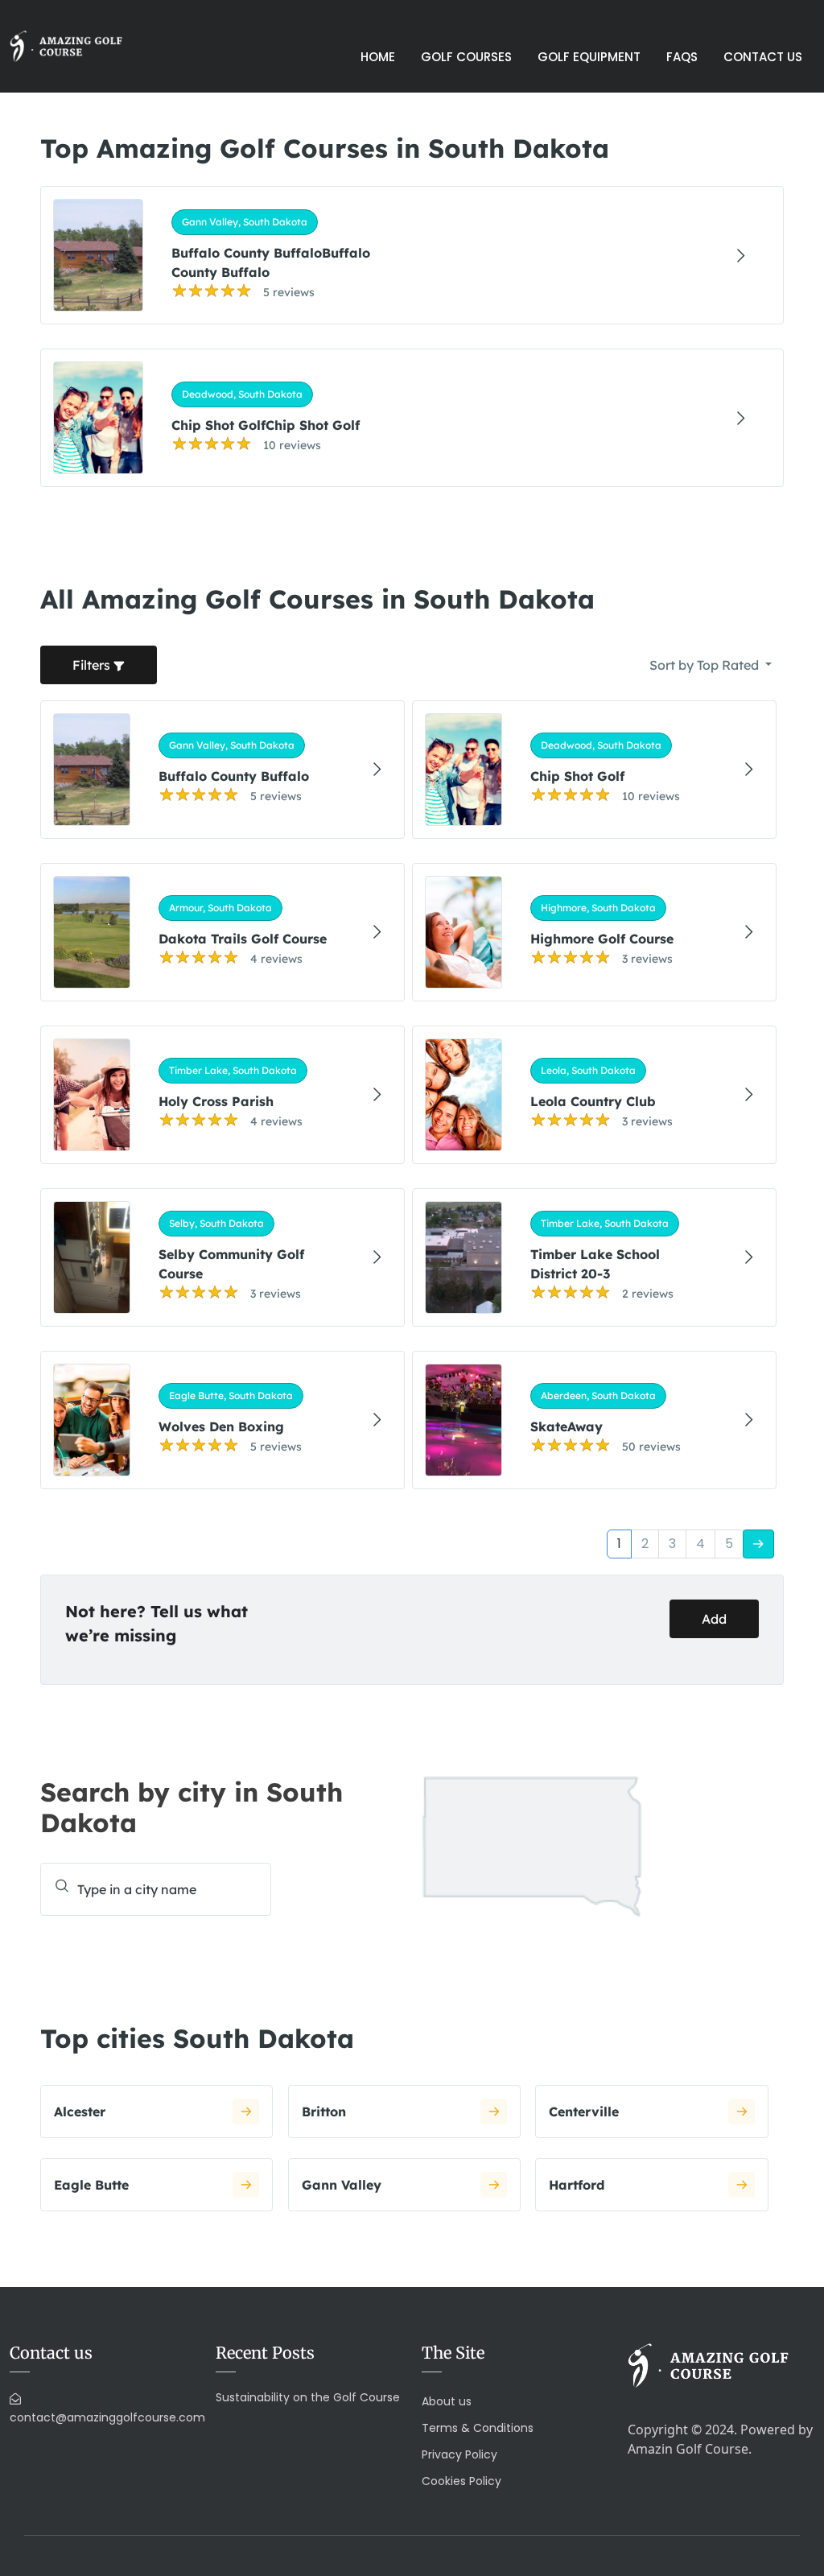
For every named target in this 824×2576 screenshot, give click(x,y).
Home (378, 57)
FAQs (682, 57)
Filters (93, 665)
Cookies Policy (461, 2481)
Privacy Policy (459, 2454)
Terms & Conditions (478, 2428)
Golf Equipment (589, 57)
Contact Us (763, 57)
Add (714, 1619)
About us (447, 2401)
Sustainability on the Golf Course (308, 2397)
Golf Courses (466, 57)
